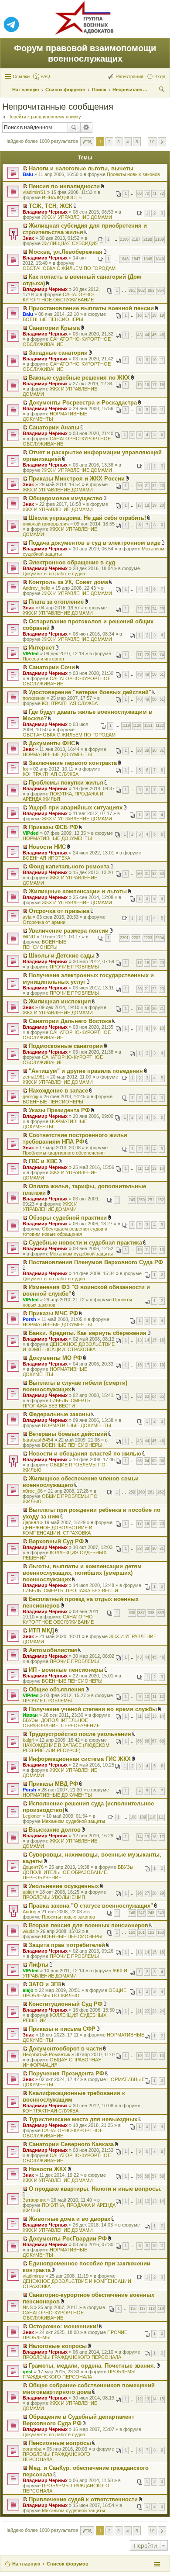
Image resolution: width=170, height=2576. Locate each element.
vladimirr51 (34, 192)
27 (147, 1893)
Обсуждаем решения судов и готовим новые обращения (65, 1231)
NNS (28, 2307)
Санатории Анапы (54, 427)
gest (28, 2372)
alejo (28, 1990)
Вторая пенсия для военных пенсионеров (88, 1925)
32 (154, 874)
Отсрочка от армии (44, 922)
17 (147, 315)
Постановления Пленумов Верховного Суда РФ (96, 1262)
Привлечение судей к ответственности (83, 2499)
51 (162, 674)
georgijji (31, 1096)
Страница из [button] (87, 142)
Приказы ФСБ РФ (53, 827)
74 (162, 655)
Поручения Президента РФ (66, 2073)
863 (151, 290)
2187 (136, 239)
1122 (160, 726)
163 (161, 1933)
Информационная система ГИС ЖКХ (80, 1759)
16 (139, 315)
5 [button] (137, 142)
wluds (29, 1931)
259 (132, 1492)
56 (147, 2176)
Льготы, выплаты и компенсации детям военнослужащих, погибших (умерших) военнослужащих (82, 1573)
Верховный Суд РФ (56, 1541)
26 (139, 1893)
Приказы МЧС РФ (53, 1313)
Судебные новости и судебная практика (85, 1243)
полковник (34, 698)
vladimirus (33, 2276)
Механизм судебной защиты (81, 1254)
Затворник (34, 2200)
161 (141, 1933)
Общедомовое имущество (66, 498)
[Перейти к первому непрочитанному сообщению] (25, 169)
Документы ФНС (52, 743)
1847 (136, 259)
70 (147, 194)
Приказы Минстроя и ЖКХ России (77, 479)
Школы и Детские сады (62, 956)
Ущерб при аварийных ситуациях (76, 807)
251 (151, 1200)
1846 (124, 259)
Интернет (42, 648)
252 (161, 1200)
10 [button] (152, 142)
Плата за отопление (56, 602)
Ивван (30, 1715)
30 (154, 750)
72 (162, 194)
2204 (160, 938)
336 (132, 1613)
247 (141, 1913)
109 (143, 1817)
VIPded (31, 654)
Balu (28, 174)
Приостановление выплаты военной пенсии (91, 308)
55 (139, 2176)
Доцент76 (33, 1867)
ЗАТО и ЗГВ (45, 1984)
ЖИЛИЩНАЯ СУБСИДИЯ (70, 243)
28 (139, 750)
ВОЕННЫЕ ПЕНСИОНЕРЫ (53, 319)
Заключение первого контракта (73, 763)
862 (141, 290)
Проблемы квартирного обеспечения (64, 1153)
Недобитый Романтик (46, 2054)
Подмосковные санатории (66, 1046)
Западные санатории (58, 353)
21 (147, 486)
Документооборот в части (65, 2049)
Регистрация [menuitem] (129, 76)
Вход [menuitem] (160, 76)
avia (27, 917)
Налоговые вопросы (58, 2346)
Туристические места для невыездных (83, 2119)
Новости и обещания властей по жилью (85, 1454)
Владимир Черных (45, 212)
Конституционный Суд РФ (66, 2004)
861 (132, 290)
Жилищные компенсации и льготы (78, 891)
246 (132, 1913)
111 (161, 1817)
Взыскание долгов (55, 1830)
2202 (136, 938)
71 (154, 194)
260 (141, 1492)
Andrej (29, 1912)
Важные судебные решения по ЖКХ (79, 378)
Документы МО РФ (55, 1358)
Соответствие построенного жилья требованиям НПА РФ (75, 1138)
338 (151, 1613)
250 (141, 1200)
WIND (29, 937)
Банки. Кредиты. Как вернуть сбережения (88, 1333)
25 (162, 609)
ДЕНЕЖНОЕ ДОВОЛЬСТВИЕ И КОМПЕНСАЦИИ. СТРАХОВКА (69, 1347)
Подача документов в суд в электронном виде (95, 543)
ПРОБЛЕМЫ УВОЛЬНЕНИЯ (54, 1897)
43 (139, 335)
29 (147, 750)
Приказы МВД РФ (53, 1784)
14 (162, 1169)
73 (154, 655)
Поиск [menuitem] (163, 90)
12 (147, 1169)
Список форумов (68, 2564)
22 (154, 486)
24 (154, 609)
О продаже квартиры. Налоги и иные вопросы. (95, 2189)
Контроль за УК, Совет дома (68, 582)
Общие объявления (57, 1689)
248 (151, 1913)
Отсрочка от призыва (59, 911)
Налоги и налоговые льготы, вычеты (81, 168)
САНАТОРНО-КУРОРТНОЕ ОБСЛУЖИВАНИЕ (59, 297)
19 (162, 315)
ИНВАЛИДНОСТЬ (62, 197)
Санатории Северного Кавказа (71, 2144)
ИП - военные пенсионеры (66, 1670)
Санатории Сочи (52, 667)
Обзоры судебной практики (68, 1218)
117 (143, 2309)
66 (162, 1461)
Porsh (29, 1319)
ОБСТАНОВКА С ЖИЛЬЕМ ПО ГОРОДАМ (69, 268)
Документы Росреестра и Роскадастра (83, 403)
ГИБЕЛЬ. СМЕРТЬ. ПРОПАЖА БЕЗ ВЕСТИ (57, 1403)
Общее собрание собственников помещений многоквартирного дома (89, 2389)
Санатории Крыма (54, 328)
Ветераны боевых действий (68, 1434)
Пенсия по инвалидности (64, 186)
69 (139, 194)
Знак (28, 238)
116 (133, 2309)
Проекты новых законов (133, 174)
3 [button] (119, 142)
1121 (148, 726)
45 (154, 335)
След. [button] (162, 142)
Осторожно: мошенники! (63, 2326)
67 (154, 1741)
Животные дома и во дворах (70, 2219)
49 (147, 674)
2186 (124, 239)
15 (139, 385)
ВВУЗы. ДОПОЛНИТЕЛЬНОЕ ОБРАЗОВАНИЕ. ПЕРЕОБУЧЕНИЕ (61, 1723)
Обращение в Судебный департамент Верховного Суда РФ (78, 2420)
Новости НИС (47, 847)
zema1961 (34, 1077)
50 (154, 674)
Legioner (32, 1816)
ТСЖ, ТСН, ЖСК (51, 206)
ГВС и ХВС (43, 1161)
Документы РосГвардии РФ (68, 2239)
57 (154, 2176)
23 (162, 486)
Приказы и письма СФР (62, 2029)
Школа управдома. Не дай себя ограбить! (87, 518)
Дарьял (31, 1522)
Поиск (74, 128)
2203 (148, 938)
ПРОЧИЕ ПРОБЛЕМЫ (74, 967)
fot (25, 769)
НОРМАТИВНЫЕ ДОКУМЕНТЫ (57, 754)
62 (139, 1397)
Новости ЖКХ (48, 2169)
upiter (29, 1892)
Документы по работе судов (54, 574)
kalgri (28, 1740)
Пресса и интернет (44, 659)
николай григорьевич (46, 524)
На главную (26, 2564)
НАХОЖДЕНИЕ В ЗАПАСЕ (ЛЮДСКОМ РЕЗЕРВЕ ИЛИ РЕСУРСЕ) (66, 1748)
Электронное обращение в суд (72, 562)
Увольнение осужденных (64, 1886)
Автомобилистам (53, 1650)
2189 (160, 239)
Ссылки (21, 76)
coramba (32, 2449)
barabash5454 (38, 1440)
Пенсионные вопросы (60, 2443)
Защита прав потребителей (67, 1945)
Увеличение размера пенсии (69, 931)
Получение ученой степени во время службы (93, 1709)
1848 (148, 259)
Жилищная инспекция (60, 1001)
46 (162, 335)
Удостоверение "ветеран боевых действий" (90, 692)
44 (147, 335)
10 (154, 360)
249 (132, 1200)
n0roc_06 (33, 1491)
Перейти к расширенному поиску (44, 117)
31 (162, 750)
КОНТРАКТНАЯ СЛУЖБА (70, 703)
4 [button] (128, 142)
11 (162, 360)
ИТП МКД (41, 1630)
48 (139, 674)
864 (161, 290)
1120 (137, 726)
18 (154, 315)
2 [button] (109, 142)
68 (162, 1741)
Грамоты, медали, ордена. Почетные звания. (92, 2366)
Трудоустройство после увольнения (80, 1734)
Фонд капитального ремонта (69, 866)
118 (152, 2309)
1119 (126, 726)
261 (151, 1492)
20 (139, 486)
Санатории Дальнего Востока (70, 1021)
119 (161, 2309)
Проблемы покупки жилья (66, 783)
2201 (124, 938)
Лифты (39, 1965)
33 (162, 874)
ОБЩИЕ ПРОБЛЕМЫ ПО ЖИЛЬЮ (75, 1993)
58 (162, 2176)
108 (133, 1817)
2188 (148, 239)
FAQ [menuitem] (45, 76)
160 (132, 1933)
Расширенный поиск (87, 128)
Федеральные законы (59, 1414)
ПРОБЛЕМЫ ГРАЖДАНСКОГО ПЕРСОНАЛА (72, 2357)
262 (161, 1492)
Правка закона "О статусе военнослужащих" (91, 1906)
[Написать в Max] (159, 25)
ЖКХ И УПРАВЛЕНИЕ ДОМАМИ (77, 217)
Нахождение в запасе (58, 1091)
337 (141, 1613)
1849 (160, 259)
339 (161, 1613)
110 (152, 1817)
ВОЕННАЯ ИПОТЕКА (46, 858)
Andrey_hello (36, 588)
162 (151, 1933)
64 (154, 1397)
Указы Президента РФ (59, 1110)
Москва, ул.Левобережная (66, 252)
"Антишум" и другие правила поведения (86, 1071)
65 (162, 1397)
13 (154, 1169)
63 (147, 1397)
